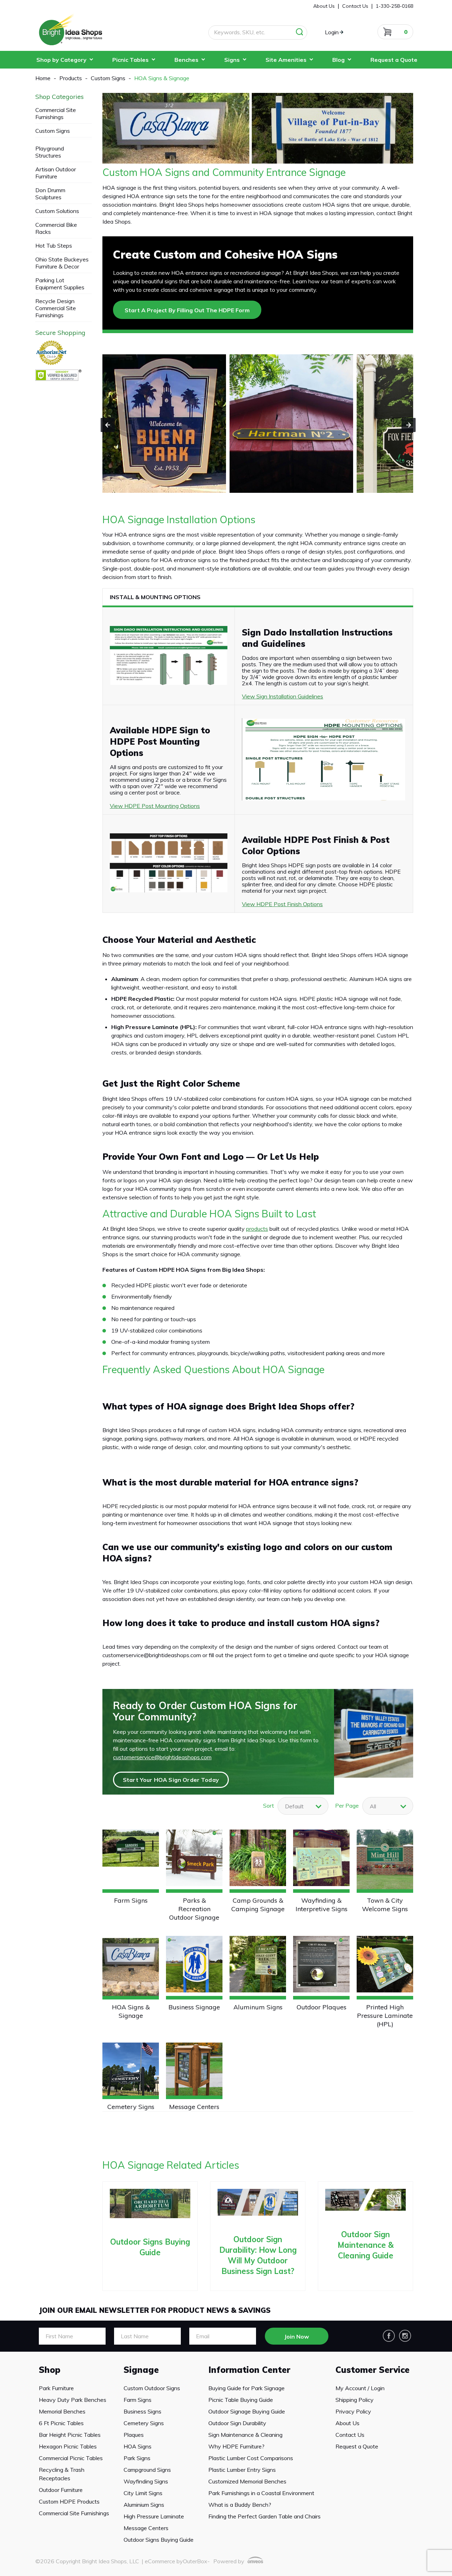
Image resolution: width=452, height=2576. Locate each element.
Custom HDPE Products (69, 2501)
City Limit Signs (143, 2493)
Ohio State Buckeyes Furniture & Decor (62, 263)
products (257, 1229)
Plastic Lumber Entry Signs (242, 2470)
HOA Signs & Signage (131, 2011)
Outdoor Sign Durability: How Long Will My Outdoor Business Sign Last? (258, 2255)
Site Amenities (286, 60)
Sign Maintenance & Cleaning (245, 2435)
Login (332, 32)
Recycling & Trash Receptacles (62, 2474)
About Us (347, 2423)
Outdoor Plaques (322, 2007)
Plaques (134, 2435)
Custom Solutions (57, 211)
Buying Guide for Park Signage (246, 2388)
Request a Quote (394, 60)
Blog (338, 60)
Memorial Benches (62, 2411)
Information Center (249, 2370)
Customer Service (373, 2370)
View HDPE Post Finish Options (282, 904)
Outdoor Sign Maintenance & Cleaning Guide (366, 2245)
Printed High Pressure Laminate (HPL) (385, 2016)
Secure (60, 333)
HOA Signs (138, 2446)
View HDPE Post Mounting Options (155, 806)
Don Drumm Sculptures (50, 194)
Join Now (297, 2336)
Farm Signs (131, 1900)
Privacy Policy (353, 2411)
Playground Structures (50, 152)
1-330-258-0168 (394, 6)
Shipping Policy (355, 2400)
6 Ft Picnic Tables (61, 2423)
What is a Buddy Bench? (240, 2505)
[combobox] (388, 1806)
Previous (108, 425)
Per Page (347, 1806)
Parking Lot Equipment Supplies (60, 284)
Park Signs (137, 2458)
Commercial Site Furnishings (56, 113)
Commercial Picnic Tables (71, 2458)
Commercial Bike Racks (56, 228)
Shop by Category (61, 60)
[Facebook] (389, 2336)
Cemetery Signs (131, 2107)
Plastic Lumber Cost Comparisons (251, 2458)
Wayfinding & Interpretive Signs (322, 1905)
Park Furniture (56, 2388)
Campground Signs (147, 2470)
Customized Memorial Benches (247, 2481)
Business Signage (194, 2007)
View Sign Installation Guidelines (282, 696)
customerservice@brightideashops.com (162, 1757)
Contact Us (350, 2435)
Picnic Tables (130, 60)
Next (409, 425)
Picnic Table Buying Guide (241, 2400)
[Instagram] (405, 2336)
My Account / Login (360, 2388)
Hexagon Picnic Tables (68, 2446)
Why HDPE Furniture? (236, 2446)
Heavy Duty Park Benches (73, 2400)
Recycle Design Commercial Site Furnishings (56, 308)
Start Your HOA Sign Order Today (171, 1780)
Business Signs (142, 2411)
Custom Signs (53, 131)
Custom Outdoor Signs (152, 2388)
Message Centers (194, 2107)
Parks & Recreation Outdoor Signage (194, 1909)
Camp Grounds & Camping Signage (258, 1905)
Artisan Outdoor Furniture (56, 173)
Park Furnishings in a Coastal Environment (261, 2493)
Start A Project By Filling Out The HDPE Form (187, 310)
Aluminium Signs (144, 2505)
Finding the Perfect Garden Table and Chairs (264, 2516)
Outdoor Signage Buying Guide (247, 2411)
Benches (186, 60)
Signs (232, 60)
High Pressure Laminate (154, 2516)
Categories (60, 97)
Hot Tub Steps (54, 246)
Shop (50, 2370)
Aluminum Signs (258, 2007)
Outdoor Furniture (61, 2490)
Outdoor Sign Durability (237, 2423)
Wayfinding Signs (146, 2481)
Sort (269, 1806)
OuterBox (195, 2561)
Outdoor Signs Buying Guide (150, 2247)
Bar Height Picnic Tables (70, 2435)
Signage (141, 2370)
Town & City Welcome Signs (385, 1905)
